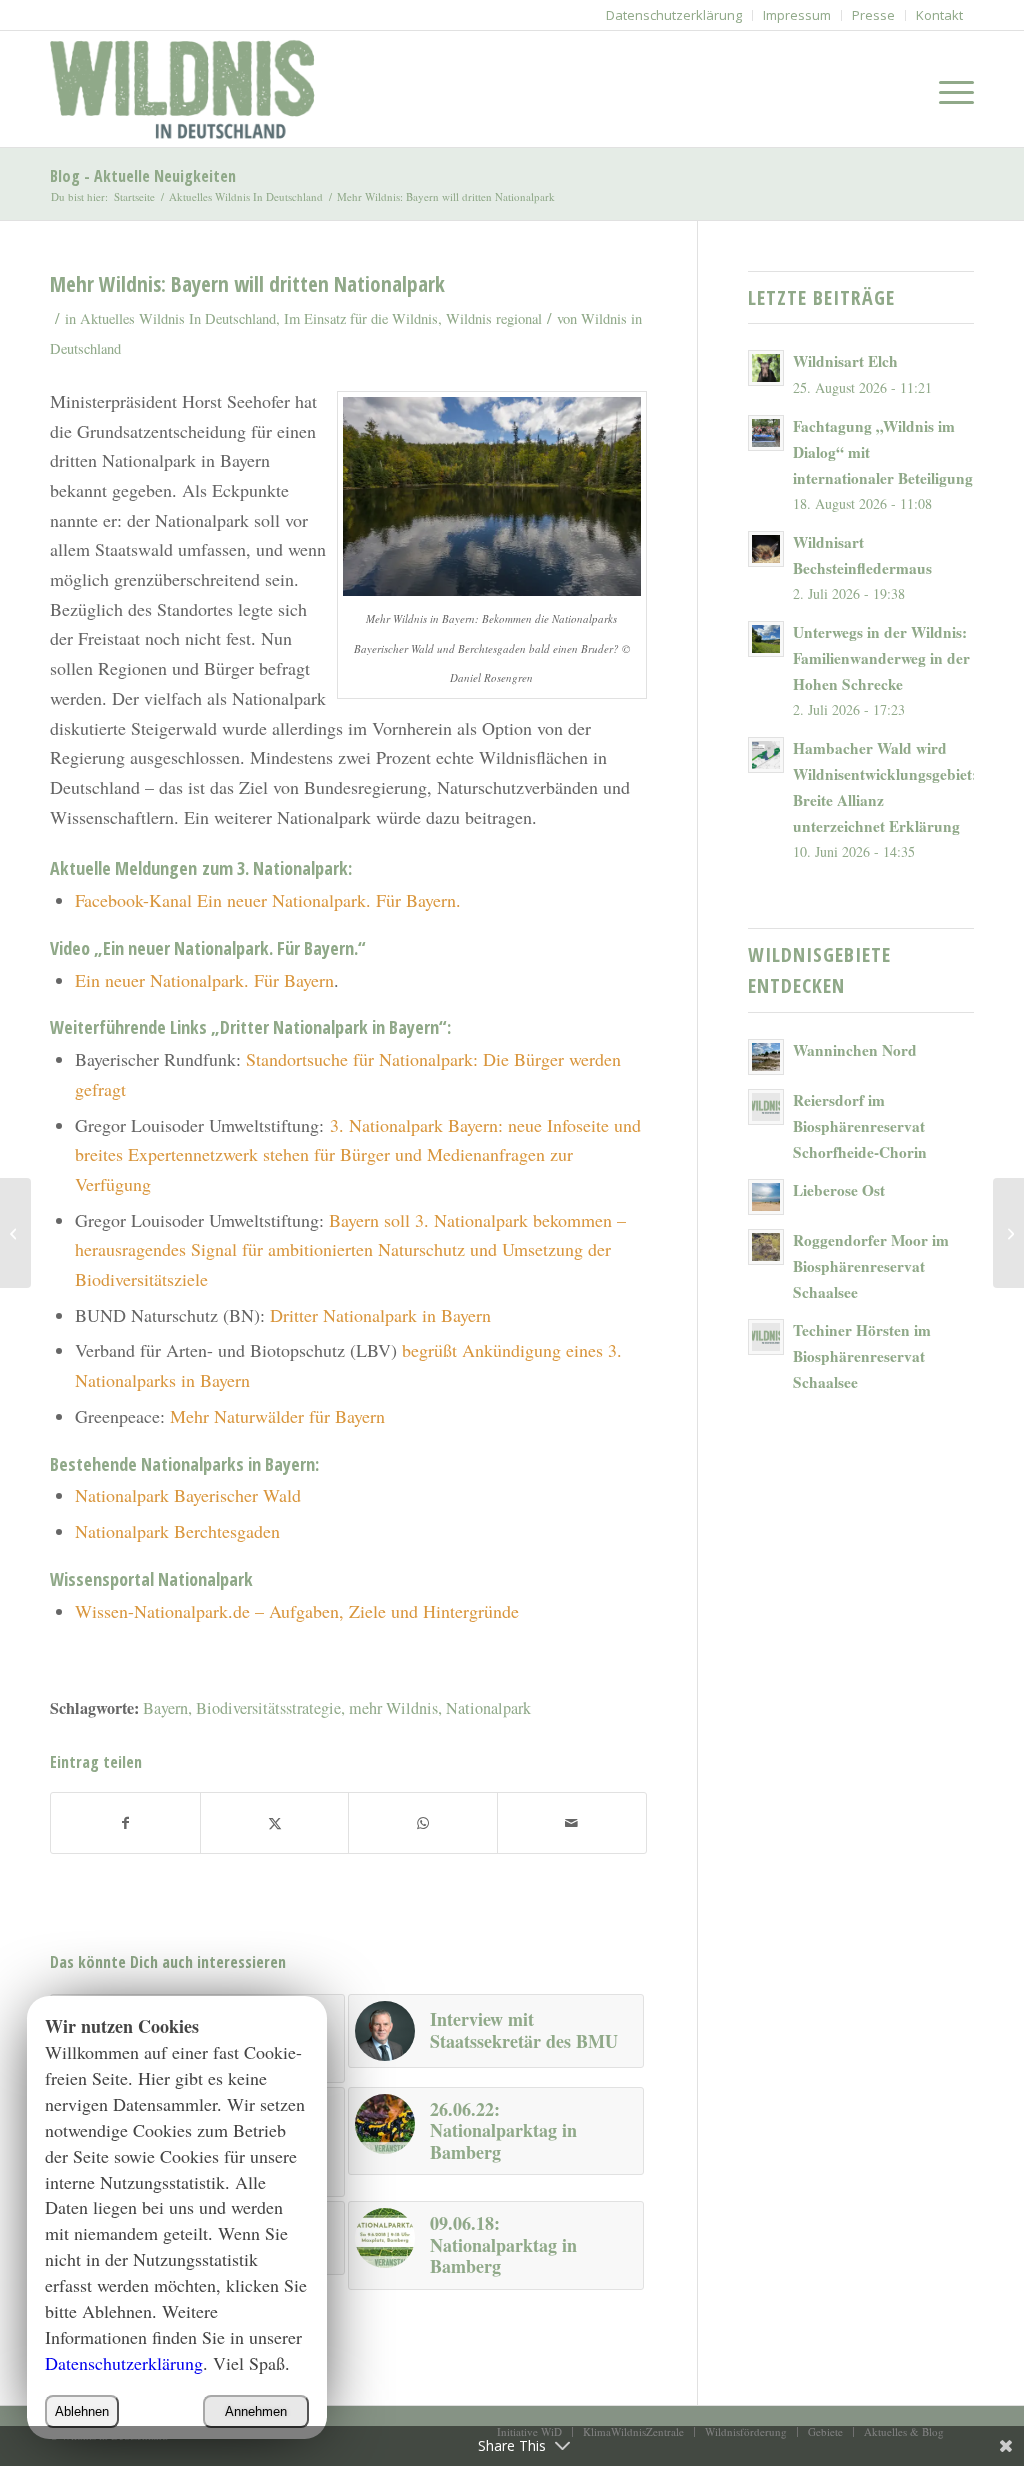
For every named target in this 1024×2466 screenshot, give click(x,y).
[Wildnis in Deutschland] (187, 89)
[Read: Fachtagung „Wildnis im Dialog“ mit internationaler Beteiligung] (766, 433)
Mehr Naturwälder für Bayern (277, 1416)
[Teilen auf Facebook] (125, 1823)
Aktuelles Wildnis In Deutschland (178, 318)
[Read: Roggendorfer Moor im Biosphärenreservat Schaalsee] (766, 1247)
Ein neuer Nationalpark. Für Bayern (204, 980)
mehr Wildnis (393, 1708)
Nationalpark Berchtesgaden (177, 1531)
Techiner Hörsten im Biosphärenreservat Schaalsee (862, 1356)
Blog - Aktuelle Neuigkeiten (143, 176)
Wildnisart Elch (845, 361)
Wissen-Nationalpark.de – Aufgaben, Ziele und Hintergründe (297, 1611)
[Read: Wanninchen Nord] (766, 1057)
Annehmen (256, 2411)
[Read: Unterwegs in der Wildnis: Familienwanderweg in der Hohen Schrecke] (766, 639)
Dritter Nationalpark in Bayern (380, 1315)
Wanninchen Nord (855, 1050)
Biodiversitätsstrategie (268, 1708)
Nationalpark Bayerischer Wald (188, 1495)
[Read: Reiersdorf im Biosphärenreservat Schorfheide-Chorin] (766, 1107)
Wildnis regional (494, 318)
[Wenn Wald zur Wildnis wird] (15, 1233)
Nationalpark (488, 1708)
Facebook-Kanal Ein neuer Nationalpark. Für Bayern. (271, 900)
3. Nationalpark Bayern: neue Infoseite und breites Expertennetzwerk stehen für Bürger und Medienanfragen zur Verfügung (358, 1154)
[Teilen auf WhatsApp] (423, 1823)
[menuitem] (674, 15)
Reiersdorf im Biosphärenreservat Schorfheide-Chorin (860, 1126)
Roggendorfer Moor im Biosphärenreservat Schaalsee (871, 1266)
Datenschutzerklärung (124, 2363)
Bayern (165, 1708)
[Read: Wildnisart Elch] (766, 368)
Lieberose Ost (839, 1190)
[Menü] (950, 89)
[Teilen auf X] (275, 1823)
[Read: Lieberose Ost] (766, 1197)
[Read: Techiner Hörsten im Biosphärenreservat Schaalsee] (766, 1337)
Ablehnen (82, 2411)
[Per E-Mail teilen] (572, 1823)
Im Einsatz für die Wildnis (361, 318)
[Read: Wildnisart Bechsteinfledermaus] (766, 549)
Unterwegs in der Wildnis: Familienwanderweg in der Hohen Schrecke (881, 658)
